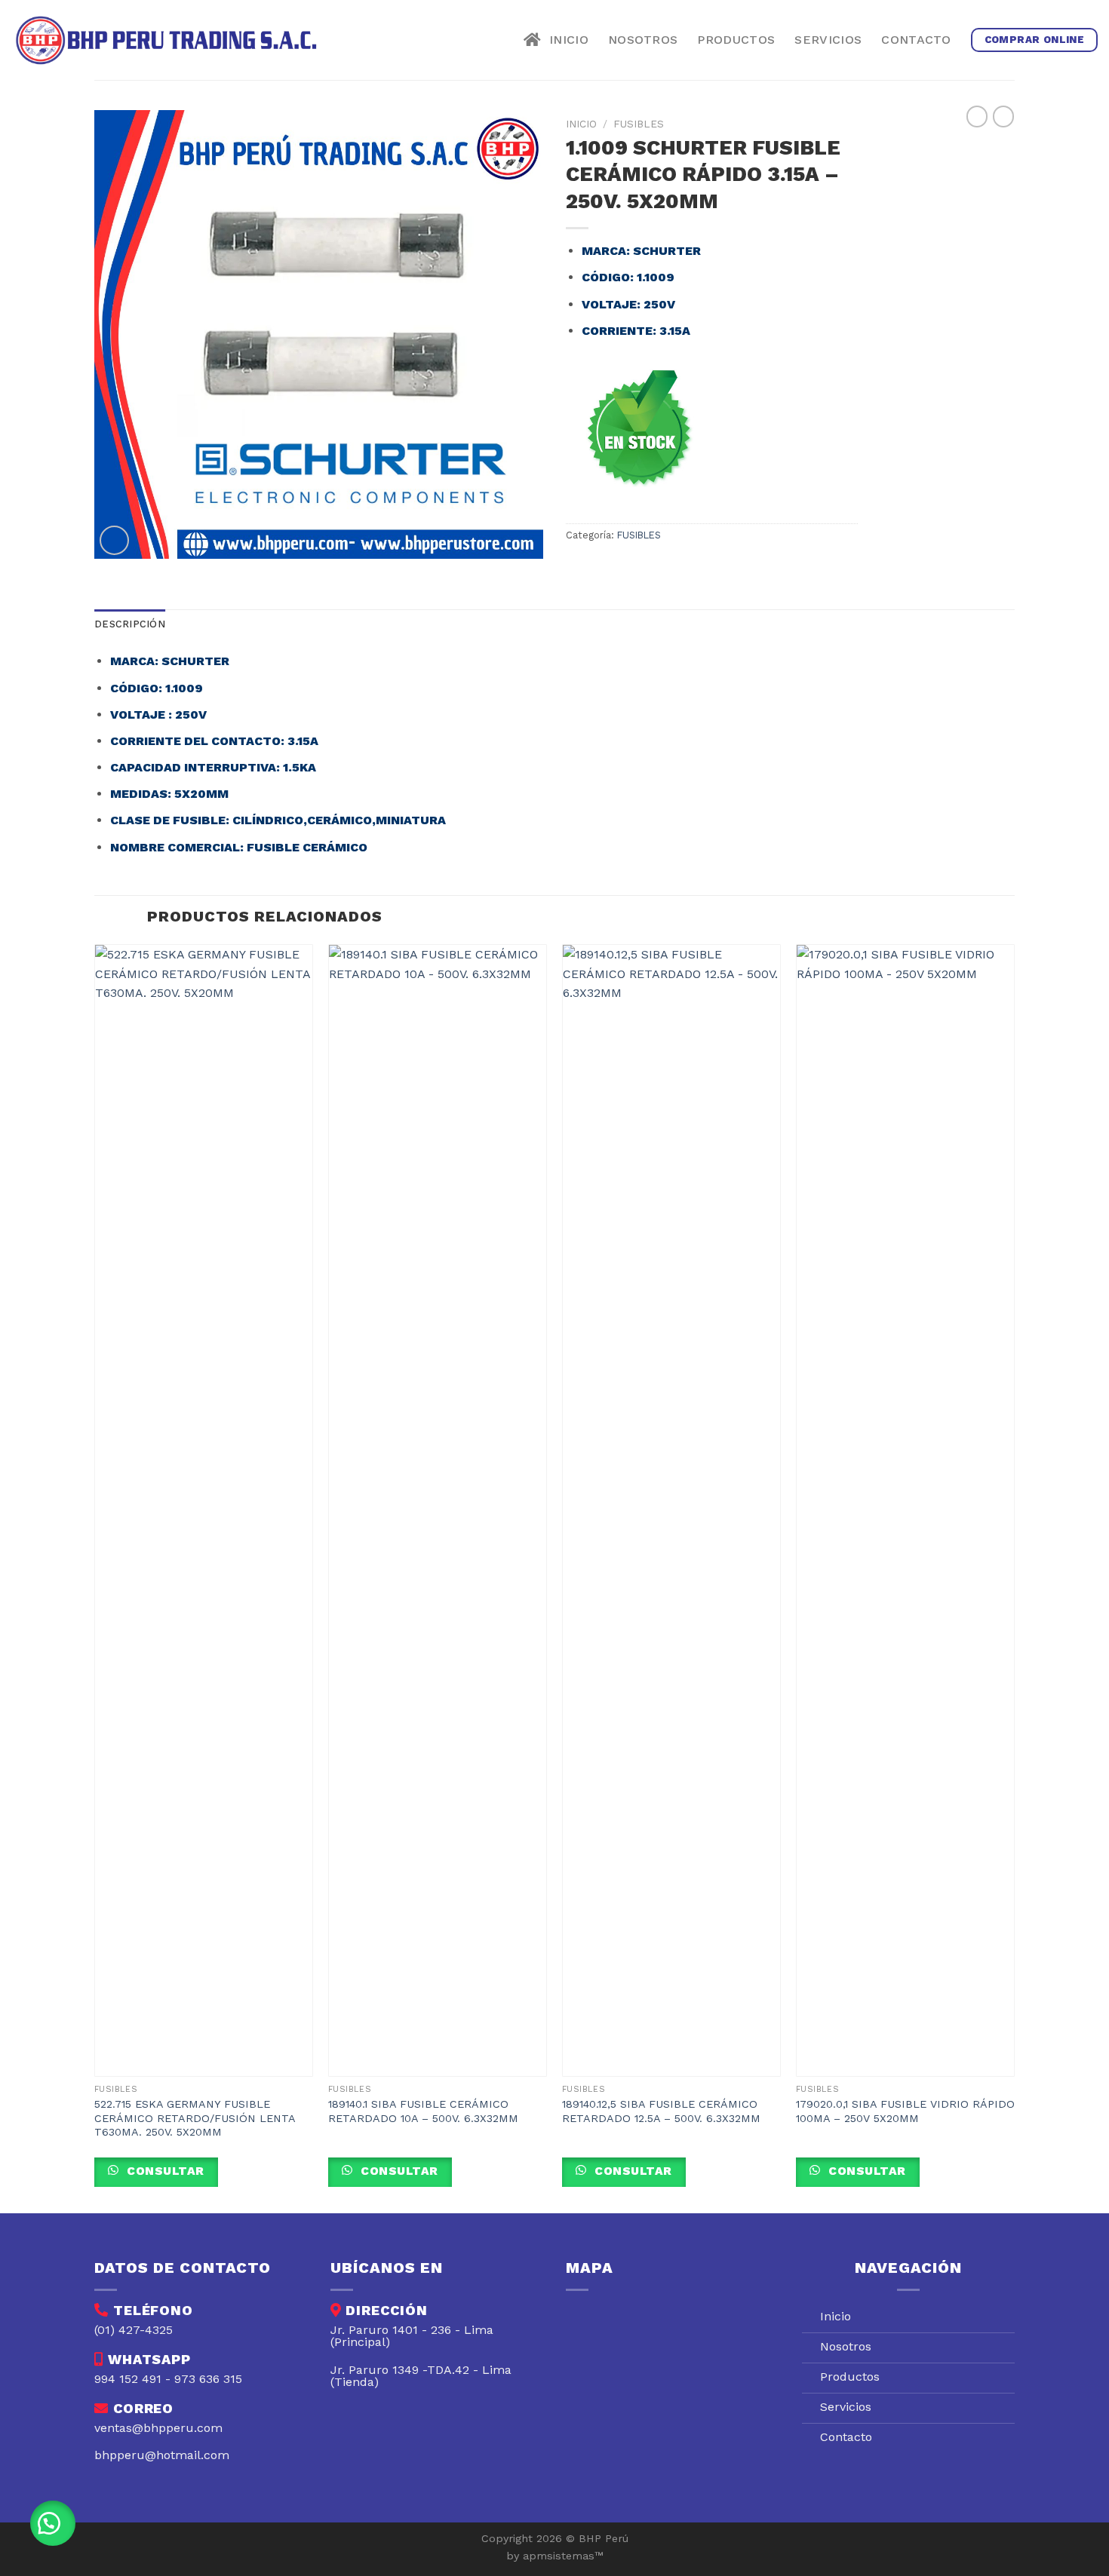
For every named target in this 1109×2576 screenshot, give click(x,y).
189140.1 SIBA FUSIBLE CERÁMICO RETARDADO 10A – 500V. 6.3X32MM (423, 2111)
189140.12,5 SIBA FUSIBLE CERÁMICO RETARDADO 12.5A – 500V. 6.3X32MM (661, 2111)
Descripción (130, 624)
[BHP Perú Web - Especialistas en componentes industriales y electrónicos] (170, 40)
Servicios (828, 40)
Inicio (565, 40)
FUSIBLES (639, 124)
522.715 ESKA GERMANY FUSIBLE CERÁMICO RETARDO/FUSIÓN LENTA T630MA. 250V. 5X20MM (195, 2118)
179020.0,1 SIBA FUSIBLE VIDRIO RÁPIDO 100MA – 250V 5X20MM (905, 2111)
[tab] (130, 624)
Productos (736, 40)
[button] (53, 2523)
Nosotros (643, 40)
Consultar (164, 2171)
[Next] (1014, 1577)
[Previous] (95, 1577)
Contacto (916, 40)
